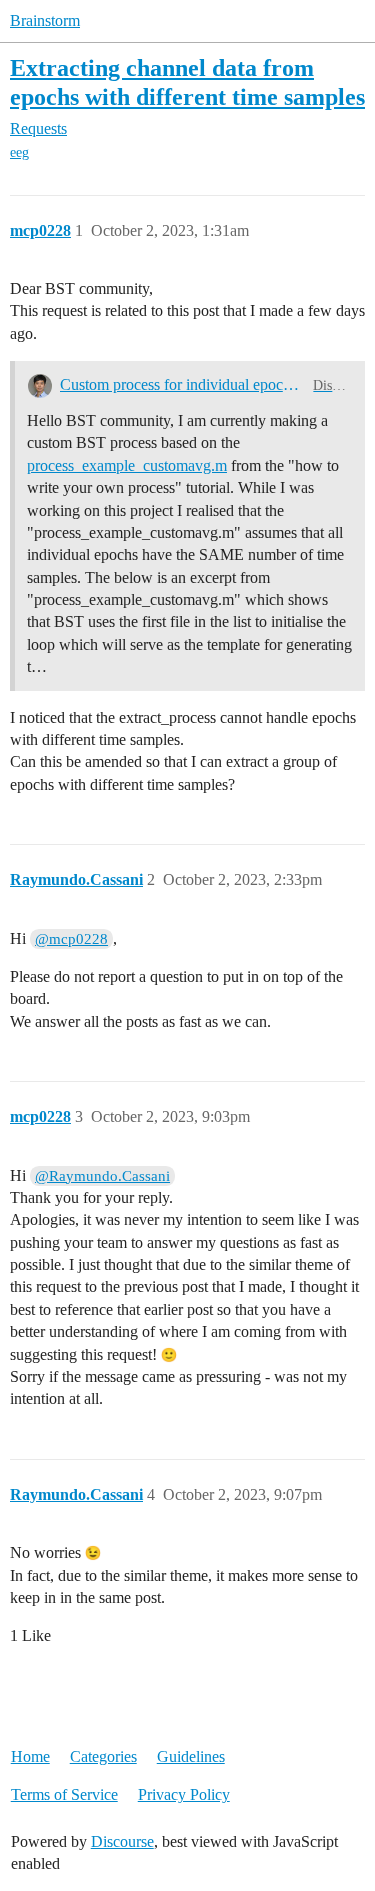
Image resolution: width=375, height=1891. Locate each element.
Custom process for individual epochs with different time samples (183, 384)
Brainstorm (45, 20)
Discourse (122, 1841)
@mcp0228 (71, 939)
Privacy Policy (184, 1794)
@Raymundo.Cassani (102, 1176)
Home (30, 1756)
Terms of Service (64, 1794)
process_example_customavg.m (127, 465)
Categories (103, 1756)
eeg (19, 152)
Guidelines (191, 1756)
